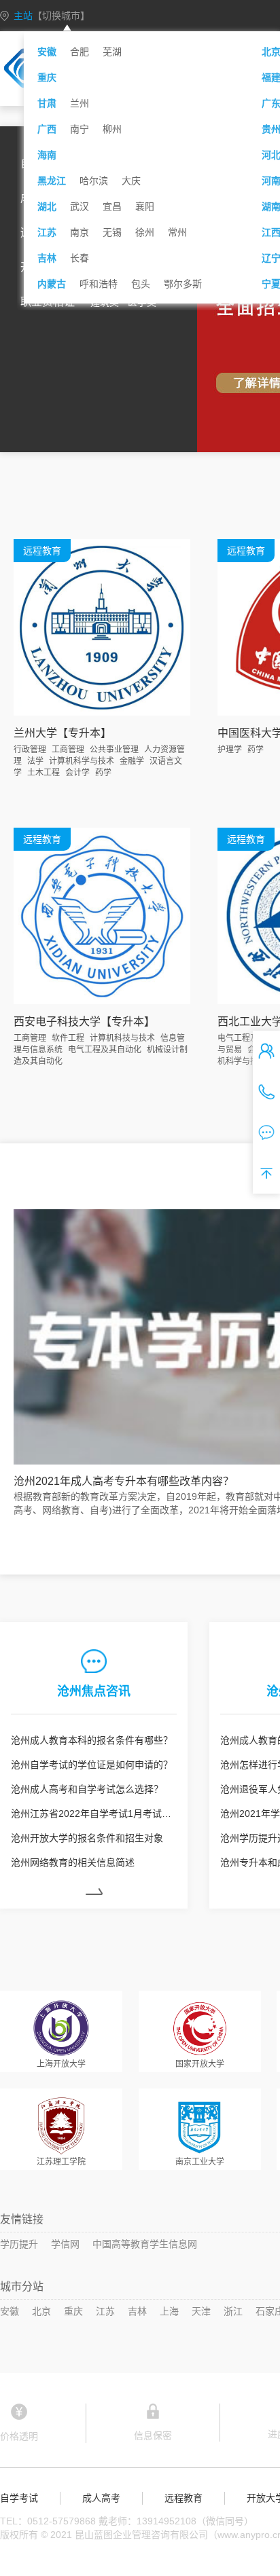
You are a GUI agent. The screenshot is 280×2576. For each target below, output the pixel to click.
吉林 (47, 258)
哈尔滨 (94, 181)
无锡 (112, 232)
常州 (177, 232)
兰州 (80, 103)
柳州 (112, 129)
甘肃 (47, 103)
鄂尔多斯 (183, 284)
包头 (141, 284)
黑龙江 (52, 181)
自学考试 (19, 2498)
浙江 (233, 2311)
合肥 (80, 52)
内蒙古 (52, 284)
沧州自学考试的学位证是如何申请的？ (92, 1765)
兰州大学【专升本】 (63, 733)
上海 (169, 2311)
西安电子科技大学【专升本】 (84, 1022)
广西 (47, 129)
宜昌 (112, 206)
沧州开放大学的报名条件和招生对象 (87, 1838)
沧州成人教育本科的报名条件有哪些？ (92, 1740)
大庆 (131, 181)
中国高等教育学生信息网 (145, 2244)
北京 (41, 2311)
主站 (52, 16)
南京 (80, 232)
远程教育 (183, 2498)
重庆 (47, 77)
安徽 (47, 52)
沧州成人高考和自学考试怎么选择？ (87, 1789)
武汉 (80, 206)
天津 (201, 2311)
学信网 (65, 2244)
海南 (47, 155)
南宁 (80, 129)
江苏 (47, 232)
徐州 (145, 232)
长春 (80, 258)
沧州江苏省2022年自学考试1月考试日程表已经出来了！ (94, 1814)
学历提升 (19, 2244)
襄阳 (145, 206)
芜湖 (112, 52)
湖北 (47, 206)
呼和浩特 (99, 284)
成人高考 (101, 2498)
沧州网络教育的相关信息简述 (73, 1862)
